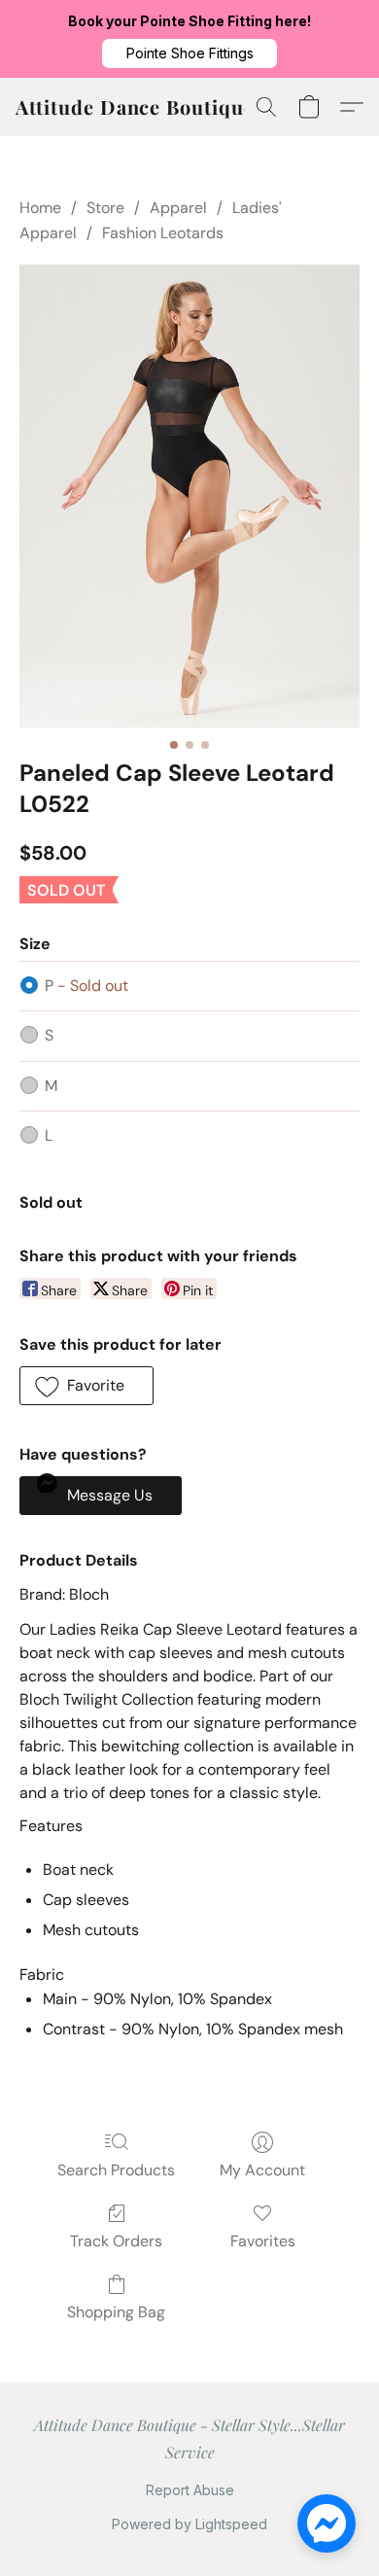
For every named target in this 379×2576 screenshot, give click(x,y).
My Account (262, 2170)
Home (40, 208)
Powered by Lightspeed (189, 2524)
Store (105, 208)
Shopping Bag (116, 2312)
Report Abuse (190, 2490)
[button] (189, 53)
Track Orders (116, 2241)
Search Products (116, 2170)
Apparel (178, 208)
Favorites (263, 2241)
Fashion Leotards (163, 233)
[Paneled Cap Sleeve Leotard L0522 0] (189, 496)
